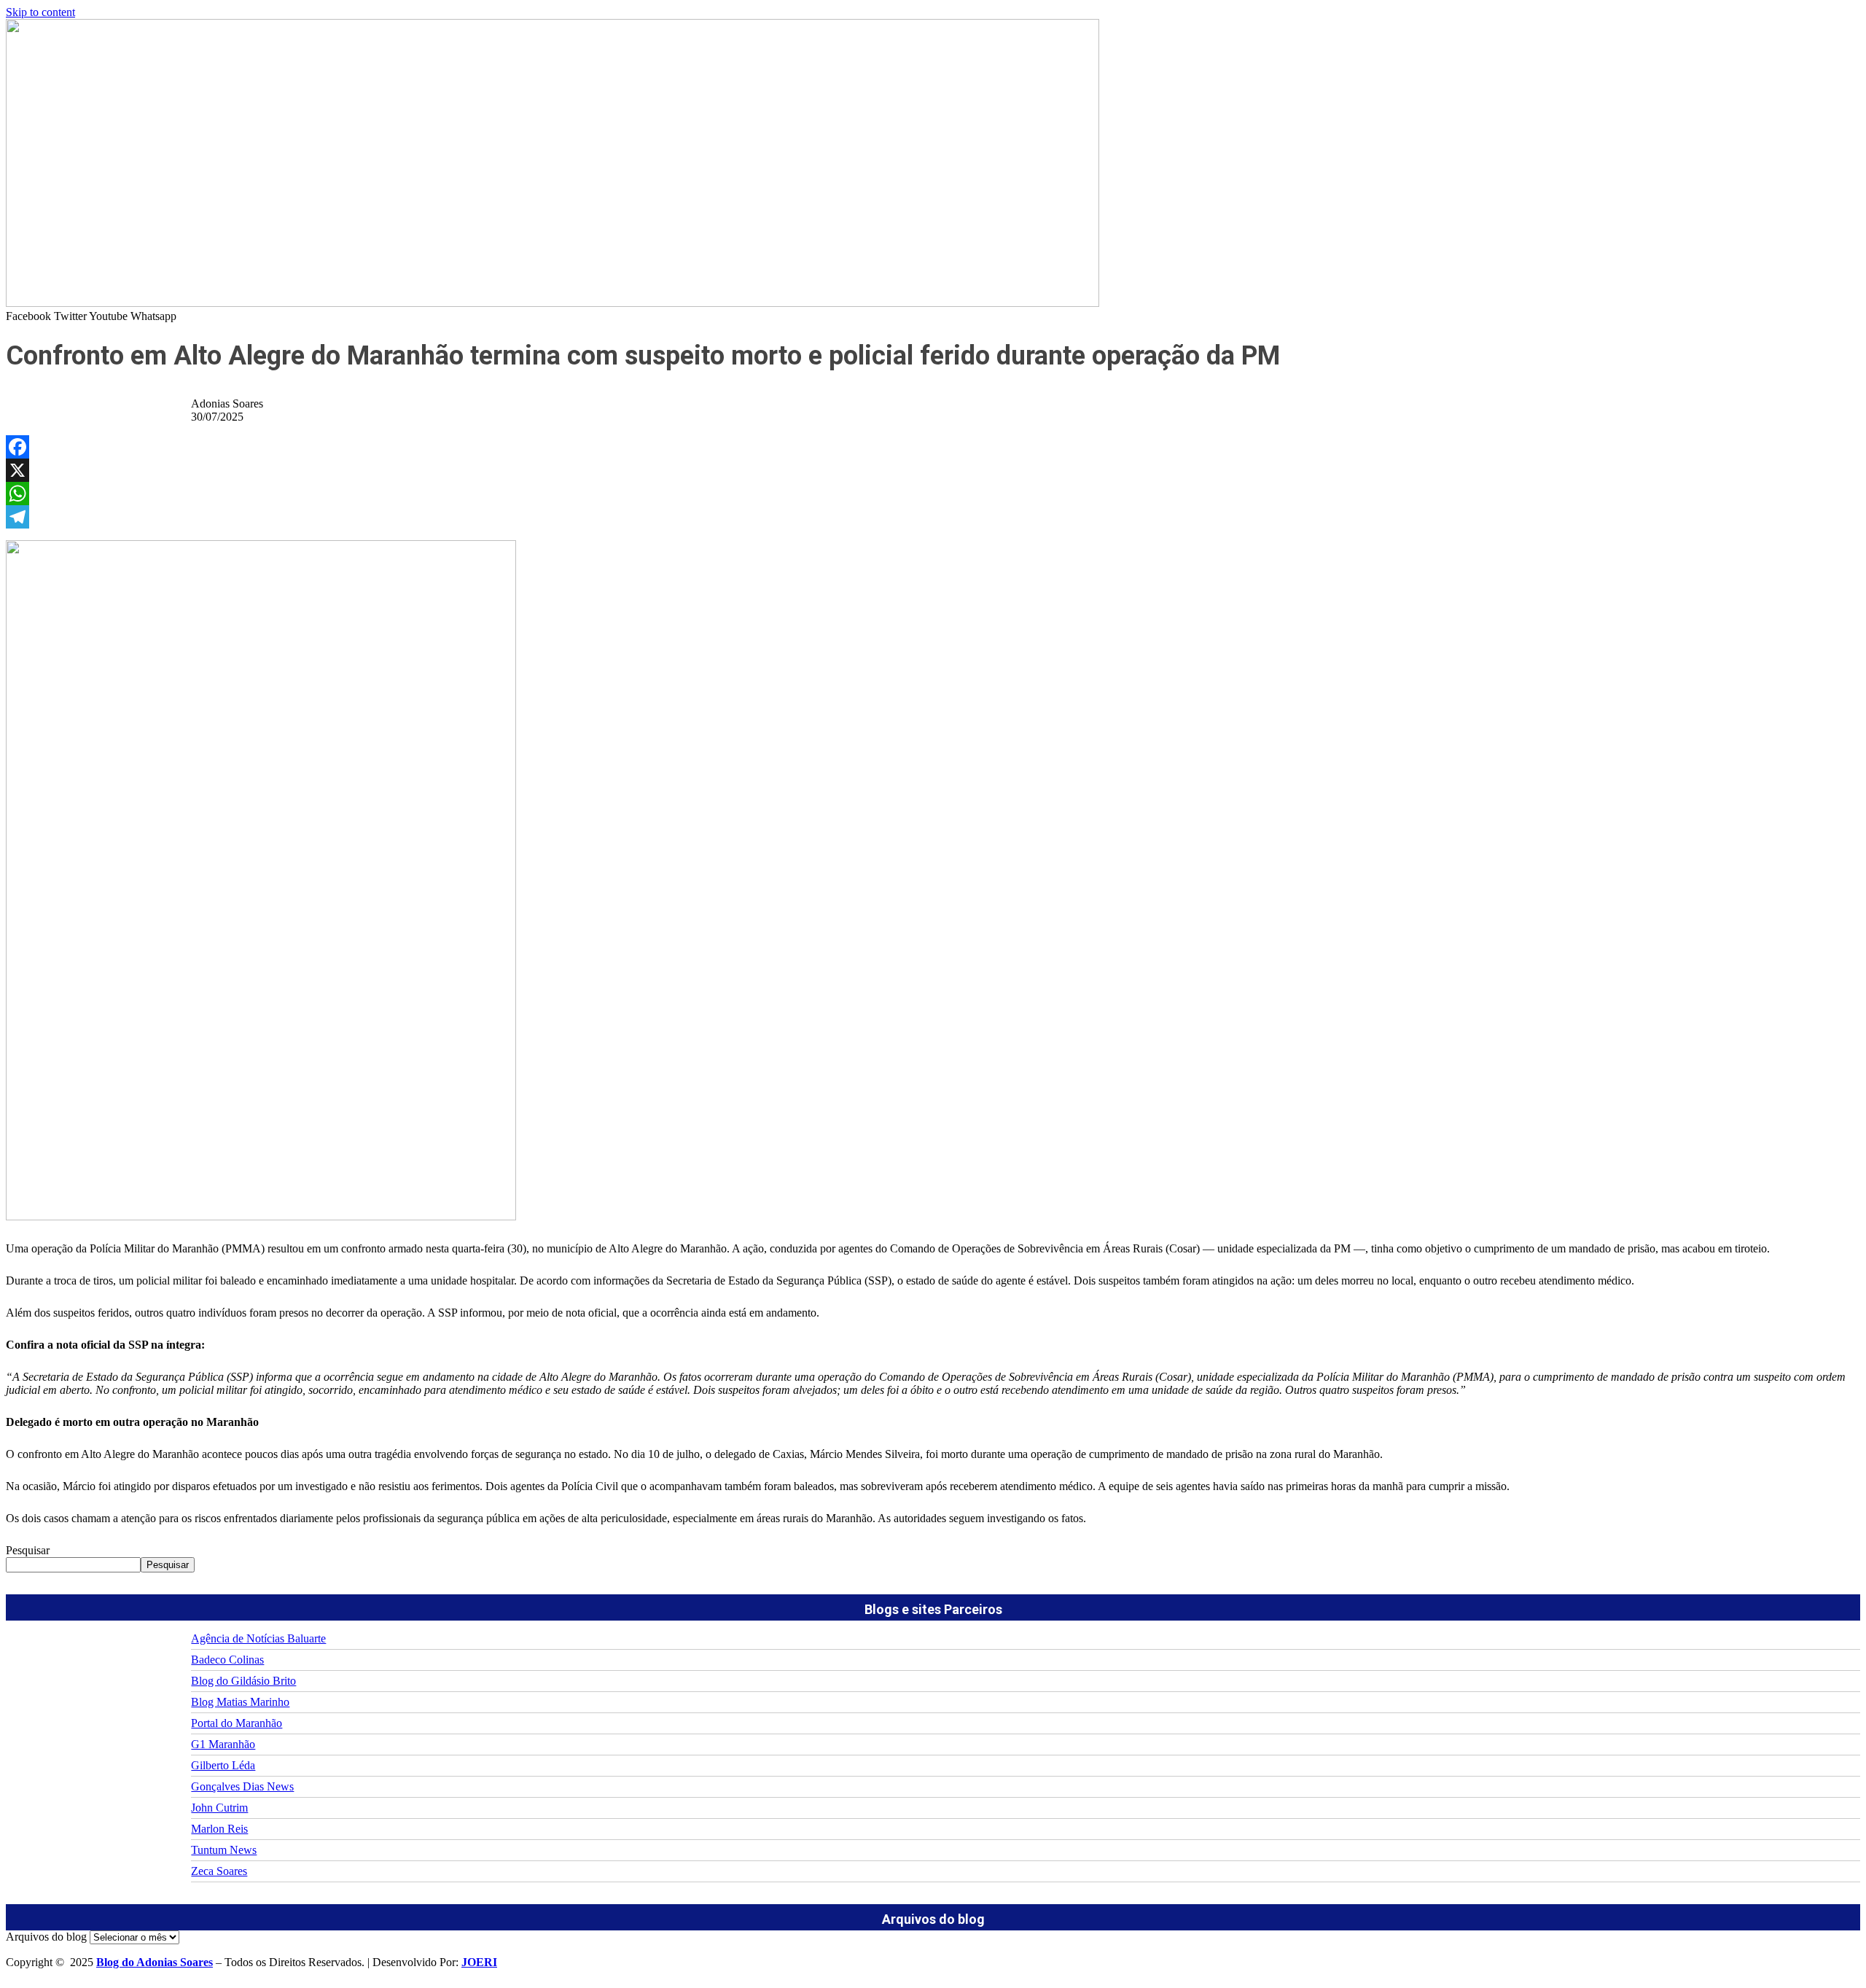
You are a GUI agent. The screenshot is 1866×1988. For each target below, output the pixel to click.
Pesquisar (28, 1550)
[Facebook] (933, 447)
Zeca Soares (219, 1871)
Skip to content (40, 12)
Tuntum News (224, 1850)
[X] (933, 470)
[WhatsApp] (933, 494)
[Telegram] (933, 517)
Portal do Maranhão (237, 1723)
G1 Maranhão (223, 1744)
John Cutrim (219, 1808)
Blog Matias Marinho (240, 1702)
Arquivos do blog (46, 1937)
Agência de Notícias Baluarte (258, 1638)
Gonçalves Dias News (242, 1786)
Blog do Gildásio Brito (243, 1681)
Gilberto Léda (223, 1765)
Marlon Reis (219, 1829)
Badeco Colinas (227, 1660)
